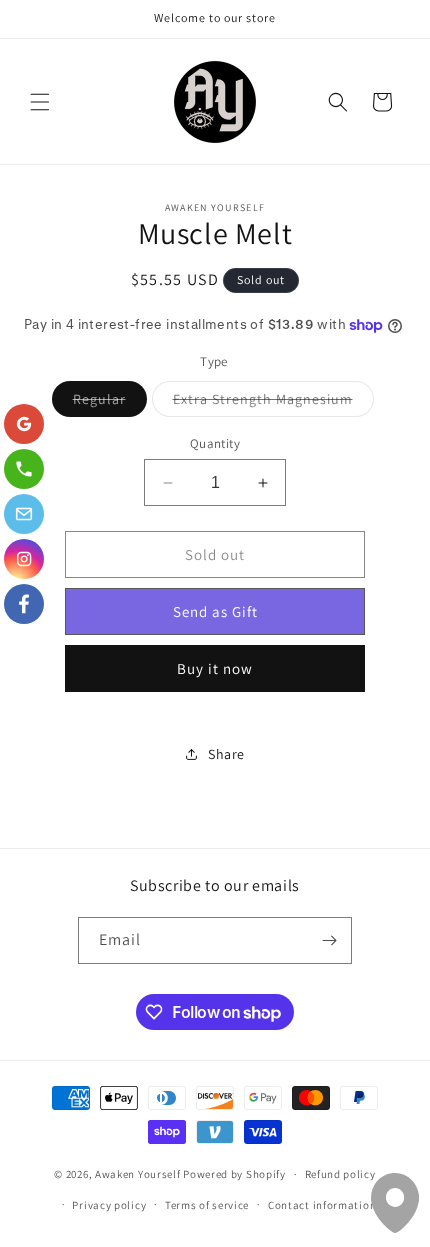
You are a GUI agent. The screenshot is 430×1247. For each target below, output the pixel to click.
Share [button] (226, 754)
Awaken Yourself (138, 1174)
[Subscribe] (329, 940)
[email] (24, 514)
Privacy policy (109, 1205)
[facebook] (24, 604)
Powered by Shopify (234, 1174)
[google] (24, 424)
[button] (40, 102)
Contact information (322, 1205)
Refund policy (340, 1174)
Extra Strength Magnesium (273, 403)
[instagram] (24, 559)
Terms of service (207, 1205)
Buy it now (215, 668)
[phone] (24, 469)
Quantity (215, 443)
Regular (110, 403)
